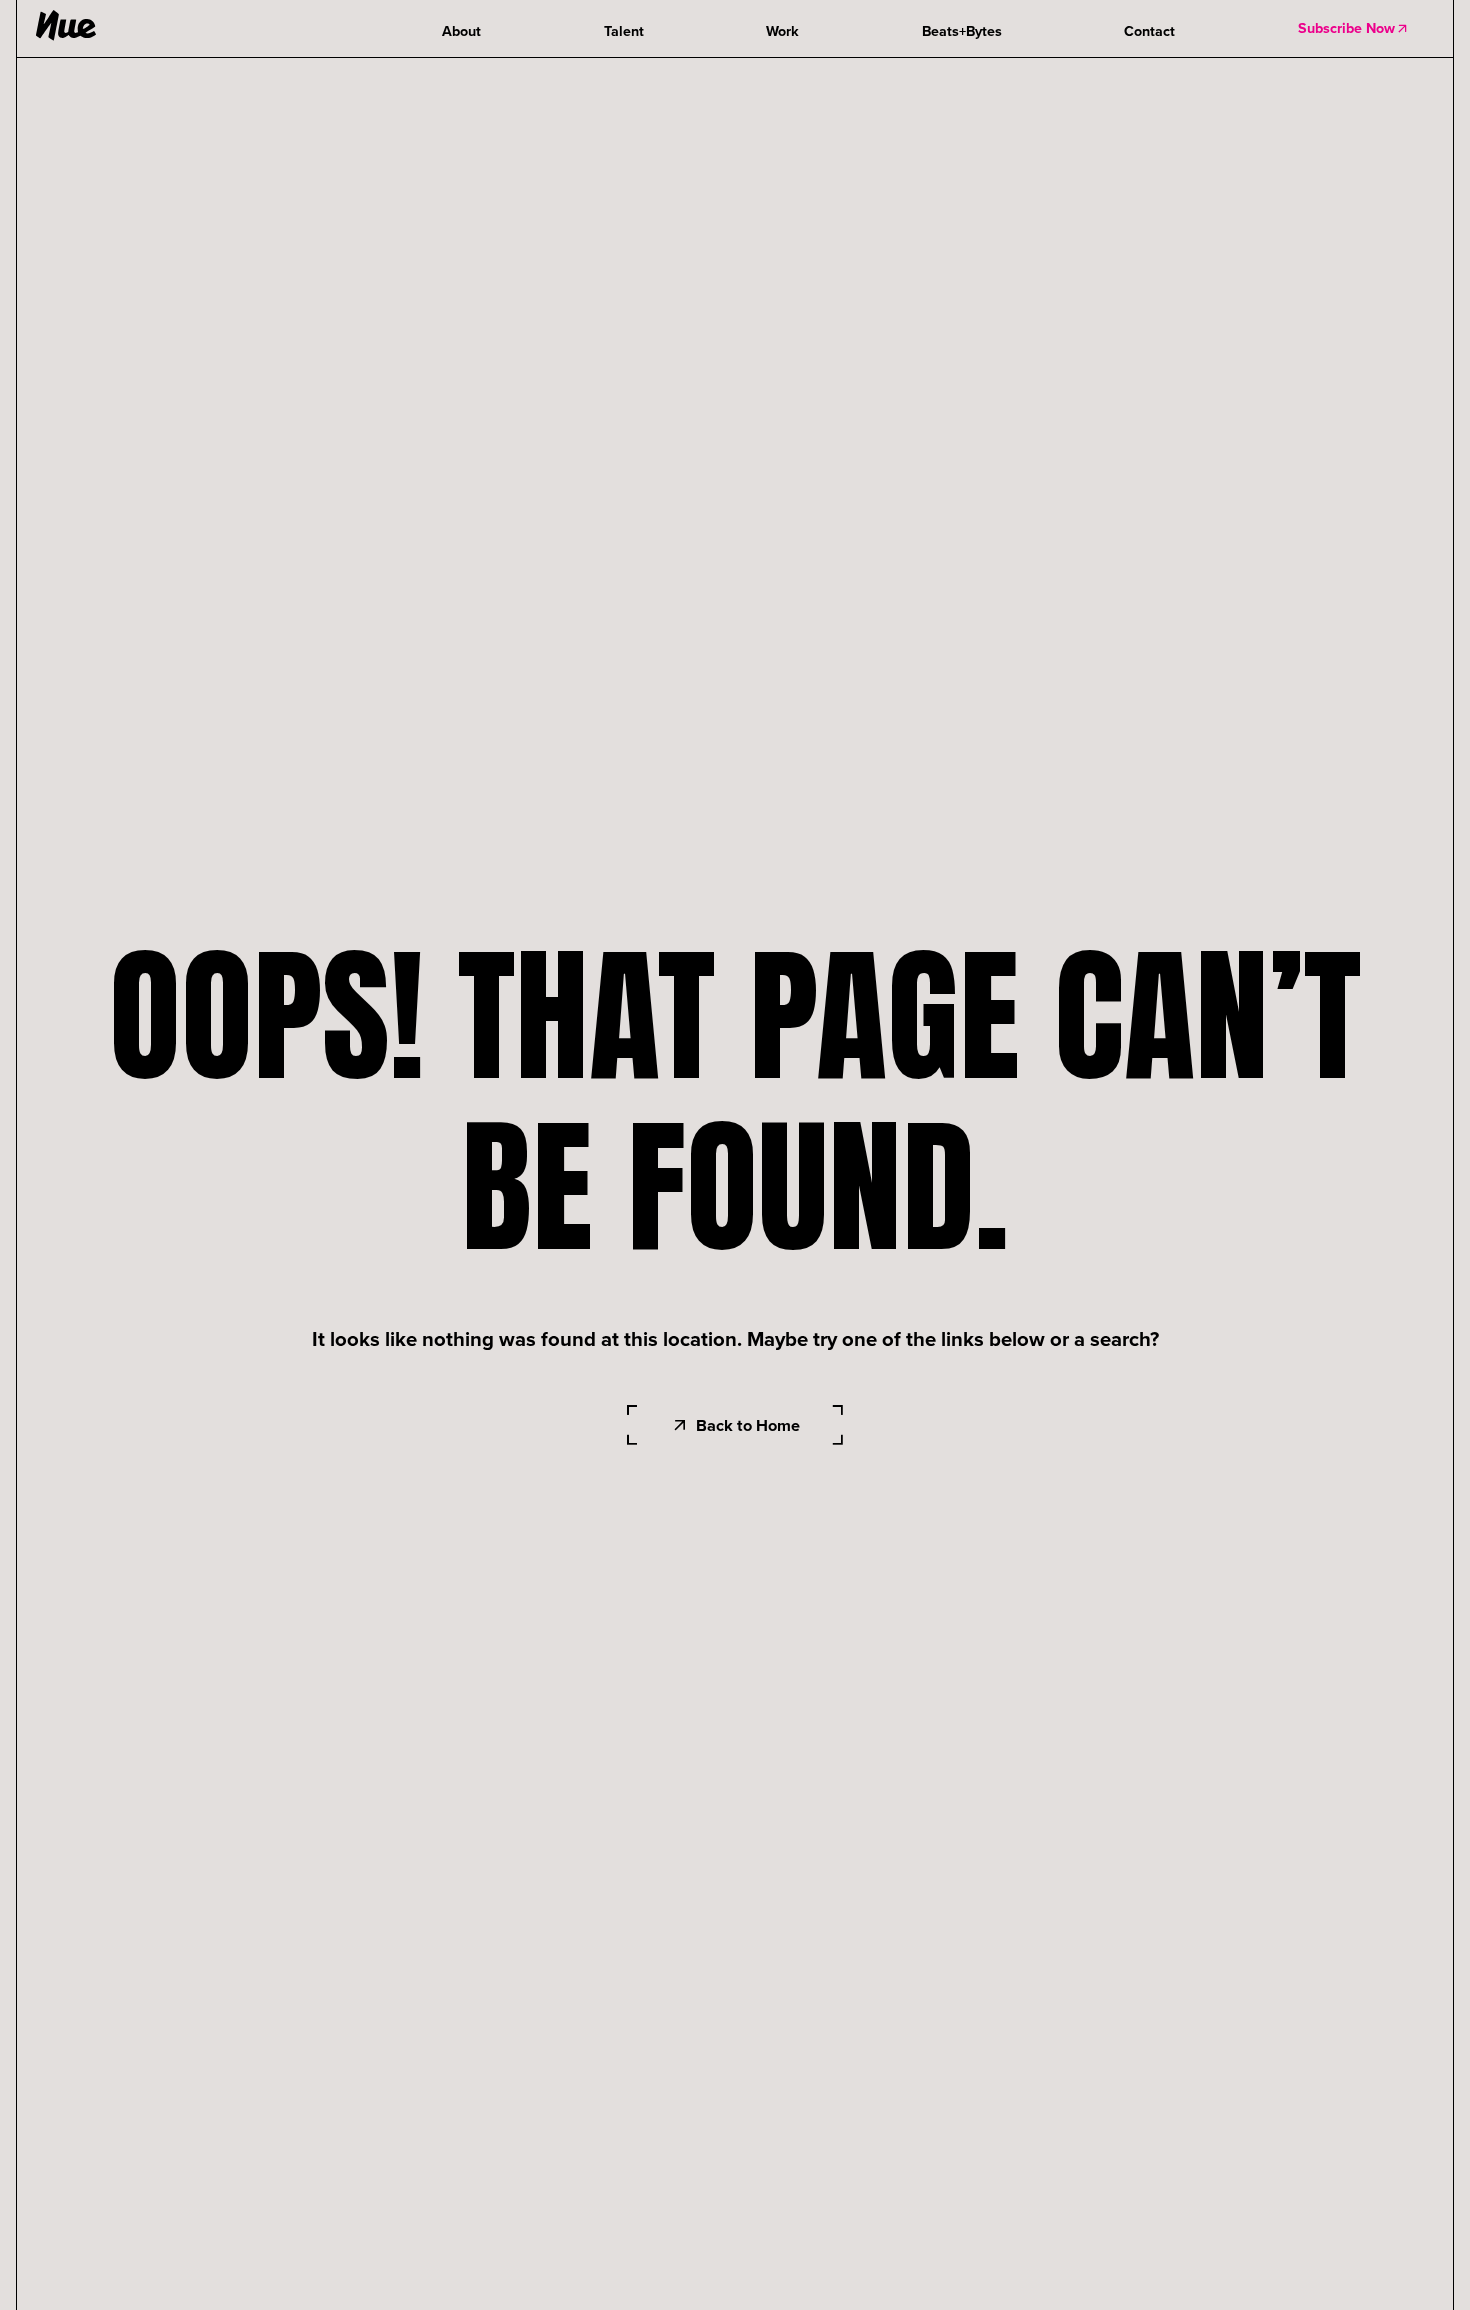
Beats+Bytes (962, 31)
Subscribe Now (1346, 28)
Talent (624, 31)
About (461, 31)
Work (782, 31)
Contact (1149, 31)
